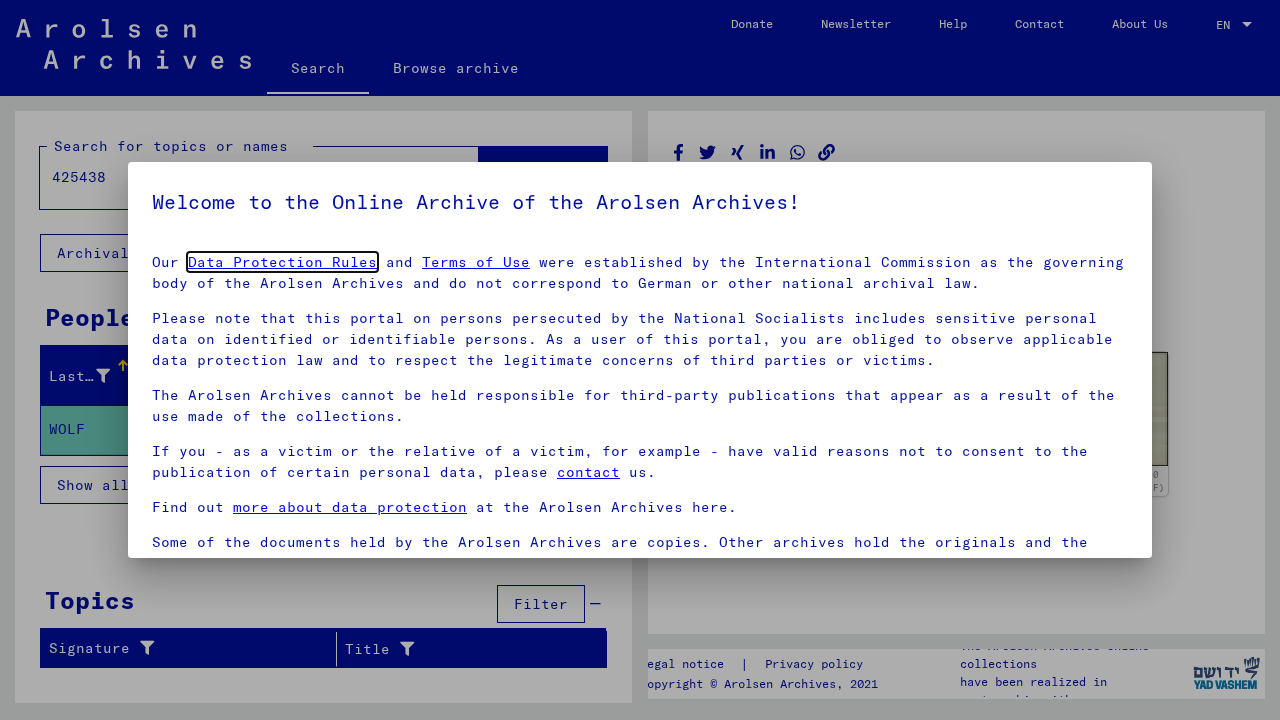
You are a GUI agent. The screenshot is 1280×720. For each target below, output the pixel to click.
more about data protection (350, 507)
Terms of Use (476, 262)
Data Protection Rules (282, 262)
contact (588, 472)
